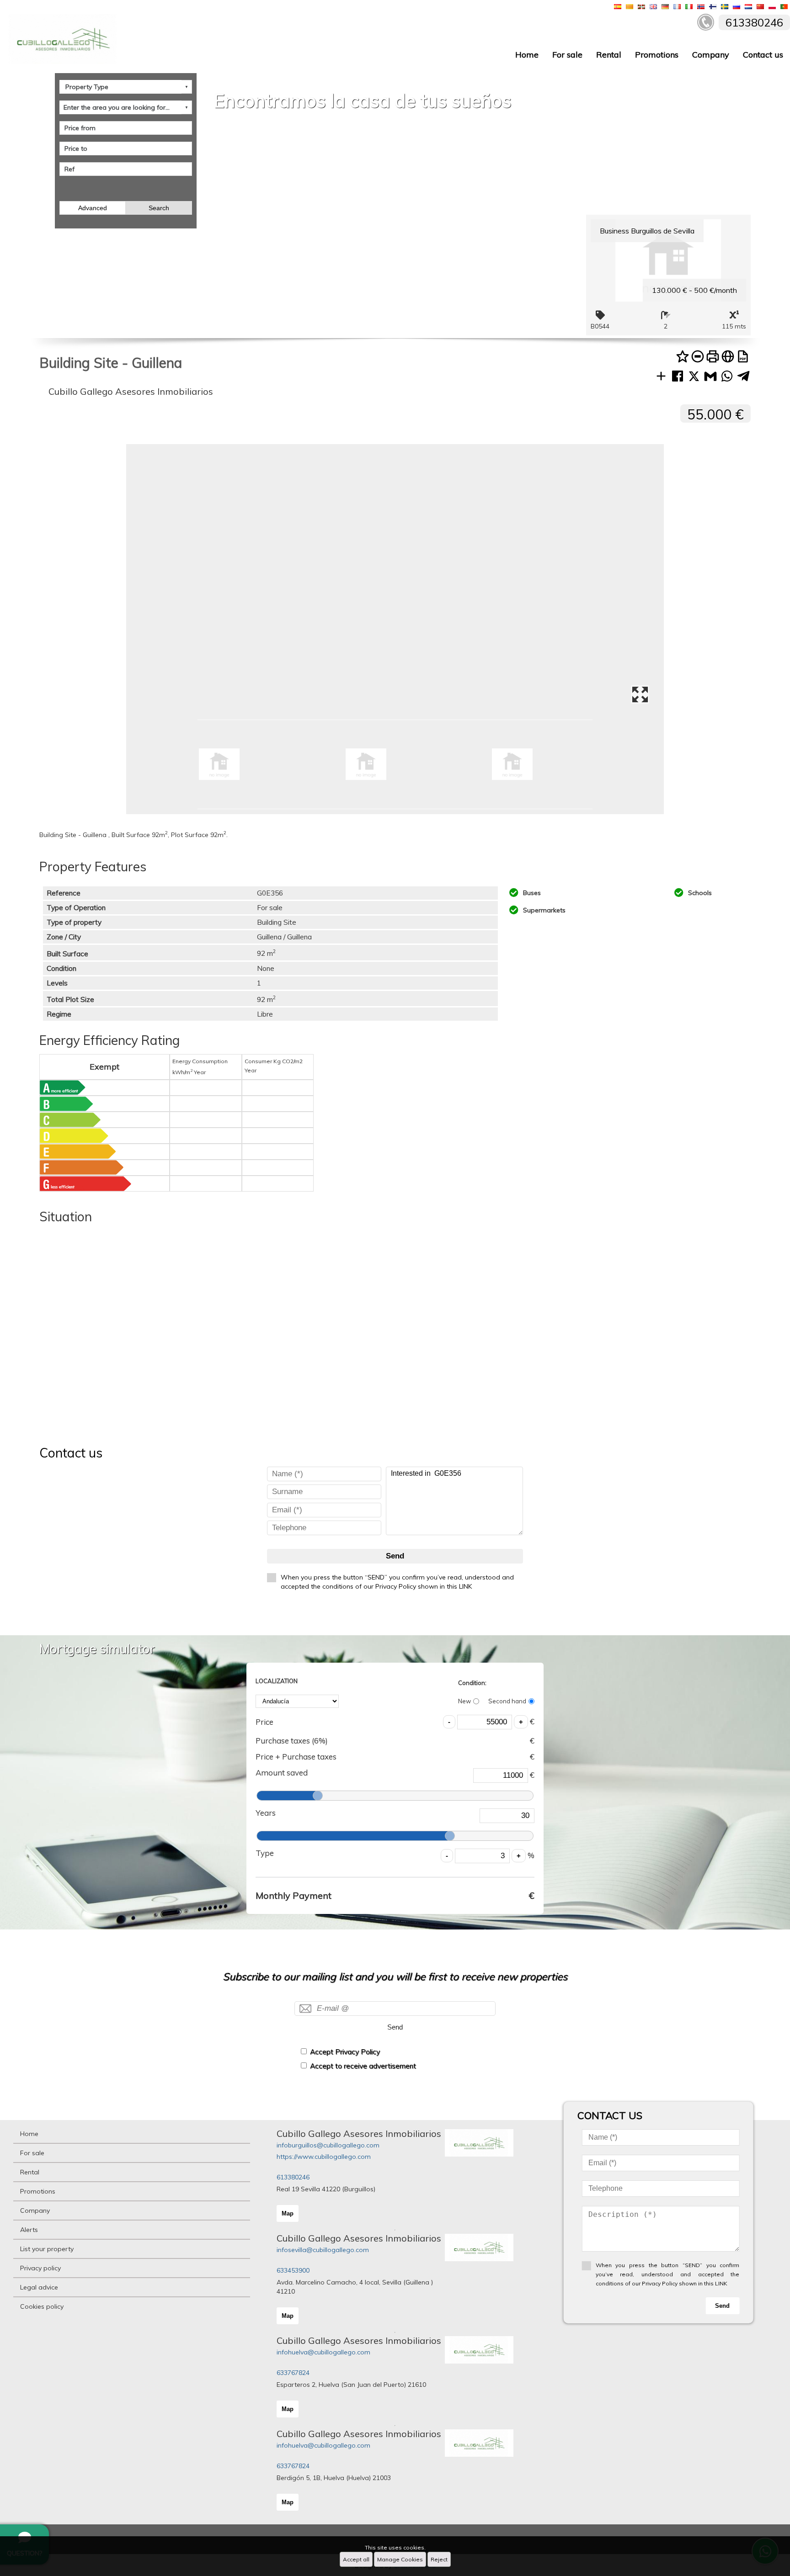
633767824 (293, 2373)
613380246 (293, 2177)
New (464, 1701)
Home (527, 55)
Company (711, 55)
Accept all (356, 2559)
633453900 (293, 2270)
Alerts (29, 2230)
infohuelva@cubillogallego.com (323, 2352)
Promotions (657, 55)
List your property (47, 2249)
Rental (609, 55)
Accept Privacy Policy (345, 2052)
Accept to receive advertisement (363, 2066)
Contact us (763, 55)
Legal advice (39, 2287)
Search (159, 208)
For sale (567, 55)
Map (288, 2213)
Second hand (507, 1701)
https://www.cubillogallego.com (324, 2157)
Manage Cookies (400, 2559)
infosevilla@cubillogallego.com (323, 2250)
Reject (439, 2559)
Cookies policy (42, 2306)
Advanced (93, 208)
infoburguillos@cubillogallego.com (328, 2145)
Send (395, 1556)
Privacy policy (40, 2268)
